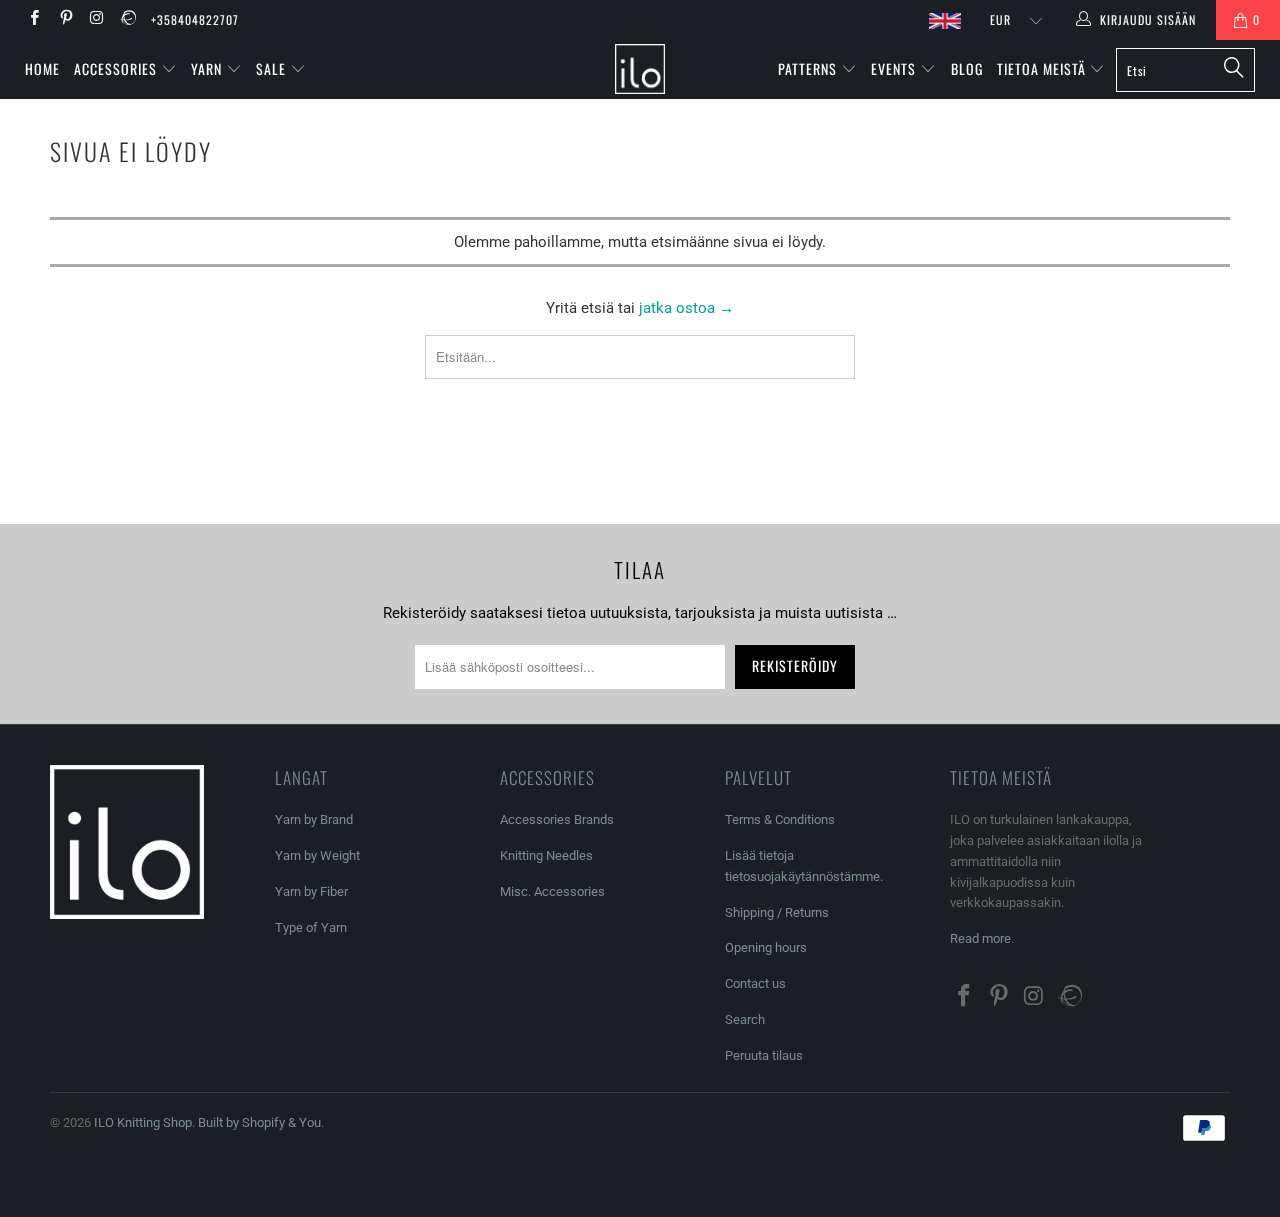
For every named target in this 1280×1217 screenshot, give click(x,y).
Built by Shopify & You (259, 1122)
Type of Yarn (311, 927)
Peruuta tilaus (764, 1055)
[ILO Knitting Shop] (640, 69)
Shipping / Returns (777, 912)
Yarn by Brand (314, 819)
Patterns (809, 68)
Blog (967, 68)
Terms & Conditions (780, 819)
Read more (980, 938)
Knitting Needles (546, 855)
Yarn (208, 68)
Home (42, 68)
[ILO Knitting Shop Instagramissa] (96, 20)
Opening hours (766, 947)
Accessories (117, 68)
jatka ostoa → (686, 308)
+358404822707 (195, 19)
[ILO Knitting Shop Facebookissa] (33, 20)
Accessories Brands (557, 819)
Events (895, 68)
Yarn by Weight (317, 855)
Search (745, 1019)
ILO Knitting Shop (143, 1122)
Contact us (755, 983)
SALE (273, 68)
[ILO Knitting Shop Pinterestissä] (64, 20)
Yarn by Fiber (311, 891)
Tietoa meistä (1043, 68)
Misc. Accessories (552, 891)
